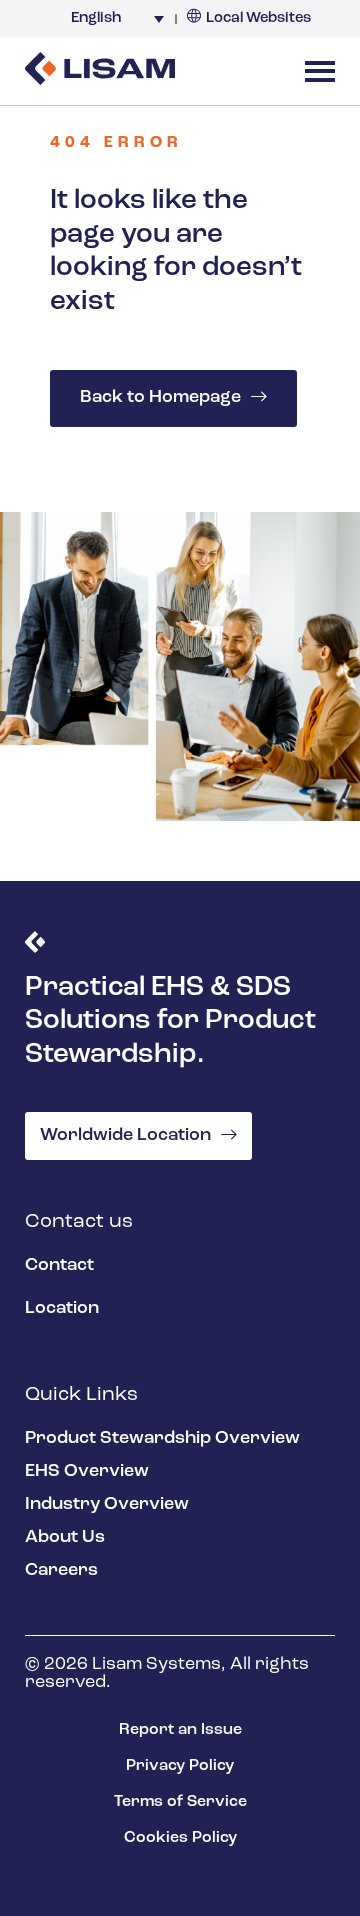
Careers (61, 1571)
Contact (59, 1266)
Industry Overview (107, 1505)
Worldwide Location (125, 1136)
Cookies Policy (180, 1838)
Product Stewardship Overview (162, 1439)
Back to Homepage (160, 398)
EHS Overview (87, 1472)
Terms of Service (180, 1802)
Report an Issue (180, 1730)
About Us (65, 1538)
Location (62, 1309)
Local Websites (258, 18)
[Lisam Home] (100, 71)
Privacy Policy (180, 1766)
